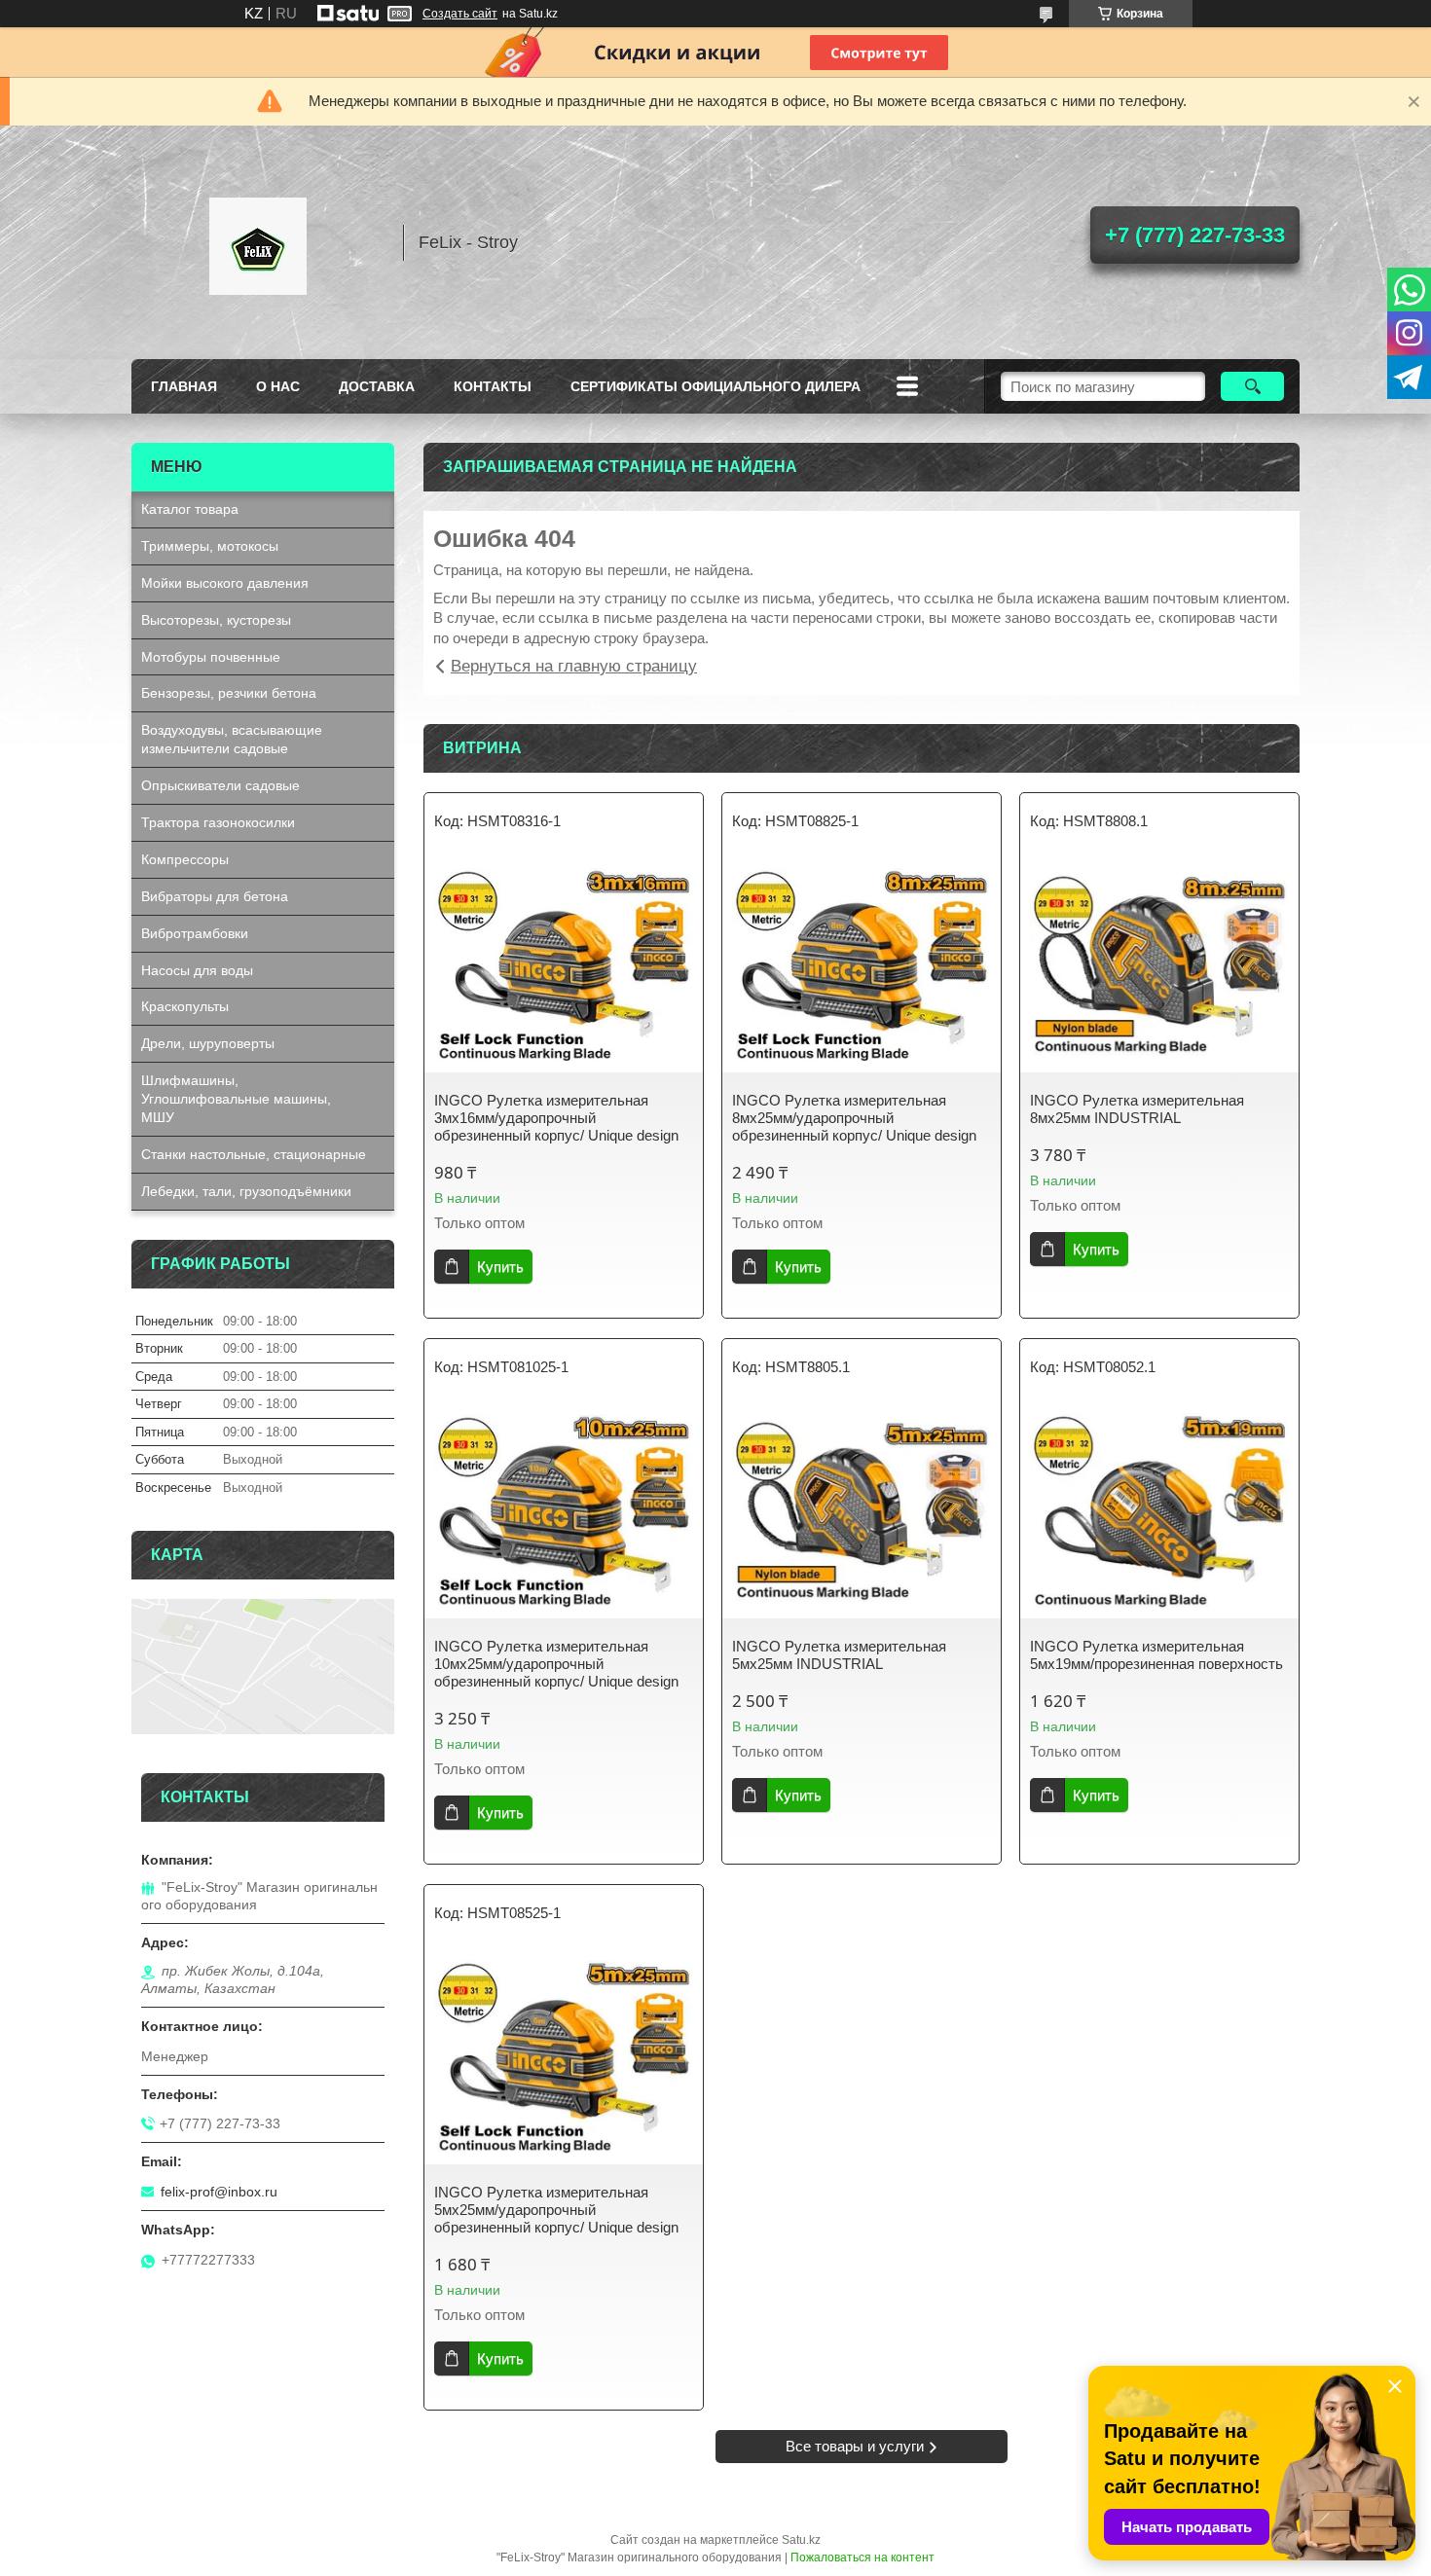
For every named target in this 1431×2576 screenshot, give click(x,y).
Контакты (493, 386)
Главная (184, 386)
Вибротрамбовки (195, 933)
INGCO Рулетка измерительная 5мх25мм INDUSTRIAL (839, 1655)
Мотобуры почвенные (211, 657)
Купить (500, 1267)
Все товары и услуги (855, 2446)
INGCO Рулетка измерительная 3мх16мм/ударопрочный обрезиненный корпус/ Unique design (556, 1118)
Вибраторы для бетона (215, 896)
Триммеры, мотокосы (210, 546)
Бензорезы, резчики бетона (229, 693)
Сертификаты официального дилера (715, 386)
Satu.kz (801, 2540)
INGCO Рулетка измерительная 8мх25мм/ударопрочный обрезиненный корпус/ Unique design (854, 1118)
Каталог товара (190, 509)
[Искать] (1252, 386)
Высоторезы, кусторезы (216, 620)
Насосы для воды (197, 970)
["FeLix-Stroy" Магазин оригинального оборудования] (258, 242)
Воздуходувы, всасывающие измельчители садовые (232, 739)
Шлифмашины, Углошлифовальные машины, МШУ (236, 1099)
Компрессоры (185, 859)
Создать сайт (460, 14)
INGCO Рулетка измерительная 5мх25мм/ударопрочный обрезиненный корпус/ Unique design (556, 2210)
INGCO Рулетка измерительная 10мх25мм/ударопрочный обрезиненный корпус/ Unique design (556, 1664)
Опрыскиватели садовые (220, 785)
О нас (278, 386)
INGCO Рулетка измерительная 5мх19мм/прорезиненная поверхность (1156, 1655)
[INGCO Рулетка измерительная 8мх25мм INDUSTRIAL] (1159, 965)
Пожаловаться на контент (862, 2558)
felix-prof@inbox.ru (219, 2192)
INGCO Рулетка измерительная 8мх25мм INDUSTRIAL (1137, 1109)
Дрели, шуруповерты (208, 1043)
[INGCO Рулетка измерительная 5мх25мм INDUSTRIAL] (862, 1511)
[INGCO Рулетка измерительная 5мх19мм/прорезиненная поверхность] (1159, 1511)
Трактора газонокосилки (218, 822)
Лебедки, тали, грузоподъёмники (246, 1191)
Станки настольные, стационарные (254, 1154)
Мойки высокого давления (225, 583)
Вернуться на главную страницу (574, 666)
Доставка (377, 386)
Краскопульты (185, 1006)
